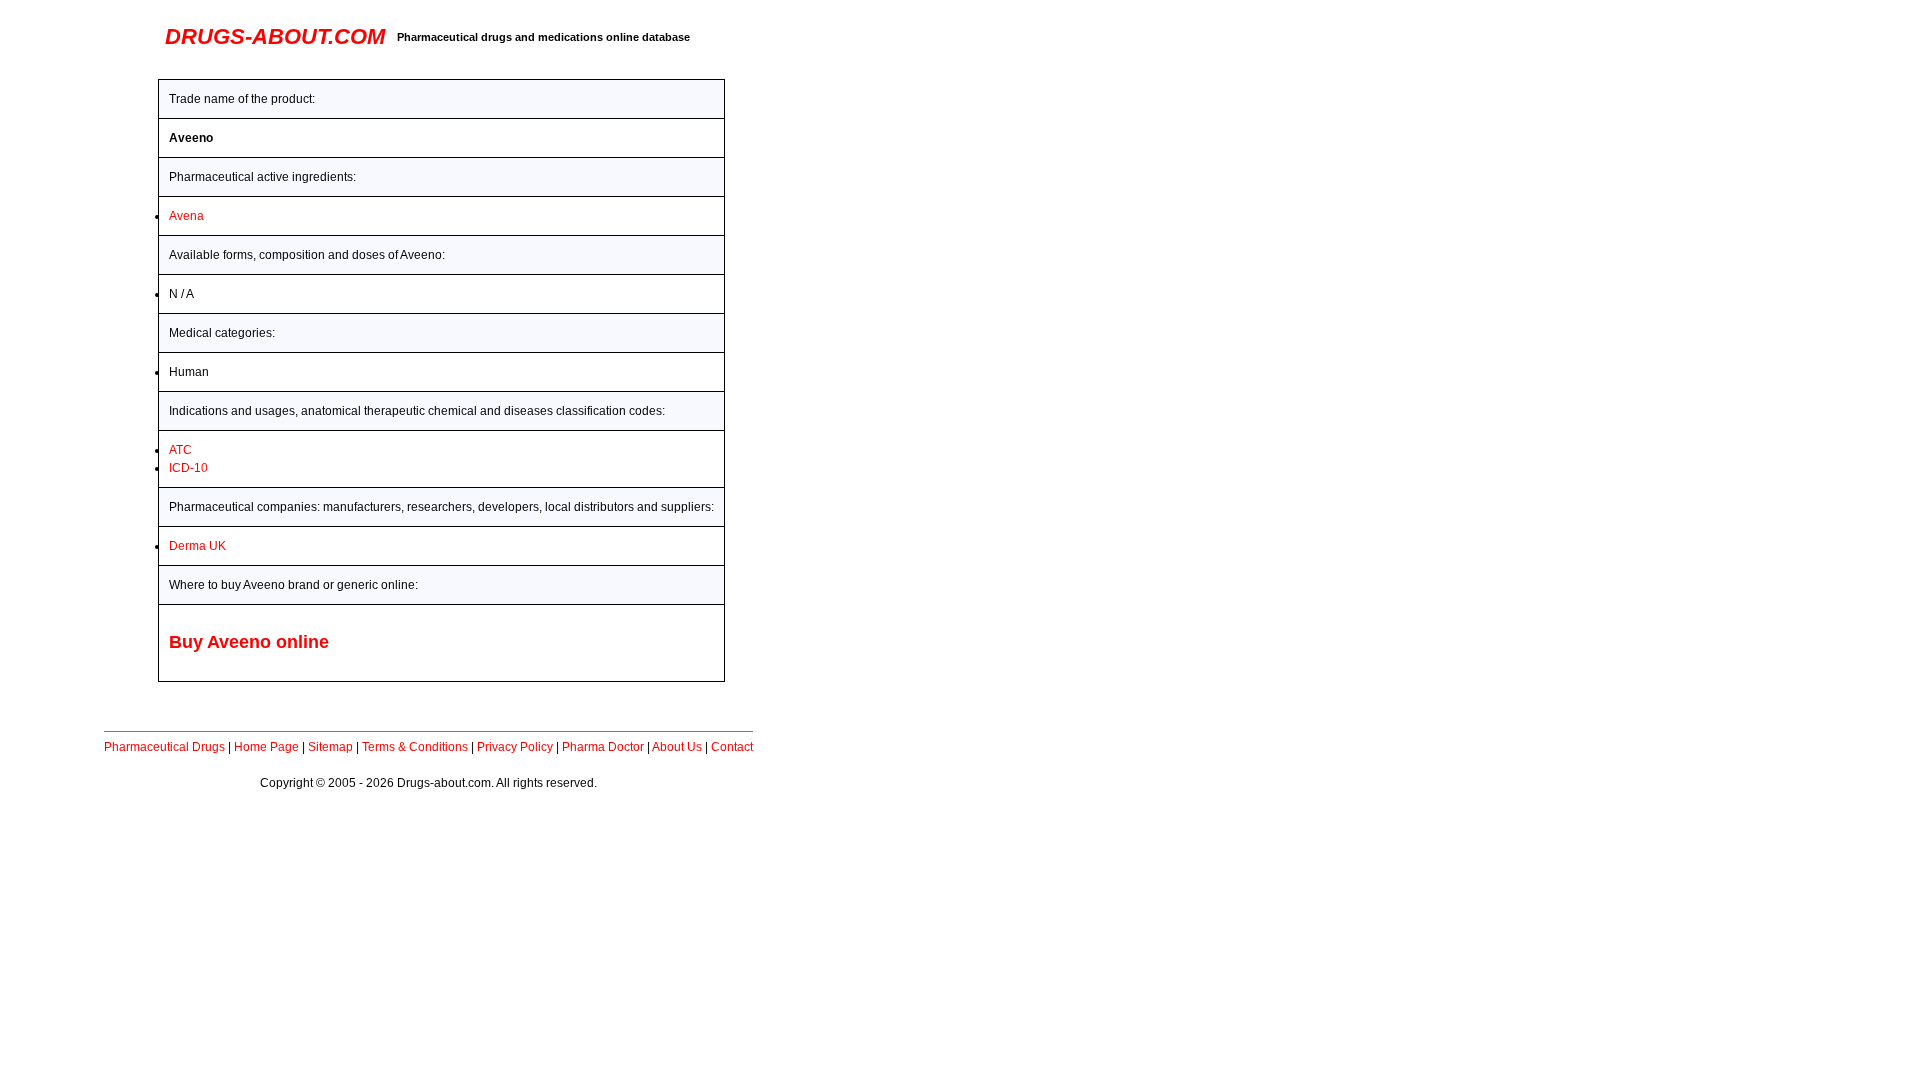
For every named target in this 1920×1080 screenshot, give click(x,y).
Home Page (266, 747)
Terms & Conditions (415, 747)
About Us (677, 747)
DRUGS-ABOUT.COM (275, 36)
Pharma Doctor (603, 747)
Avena (186, 216)
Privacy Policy (515, 747)
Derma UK (197, 546)
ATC (180, 450)
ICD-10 (188, 468)
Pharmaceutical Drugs (164, 747)
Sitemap (330, 747)
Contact (732, 747)
